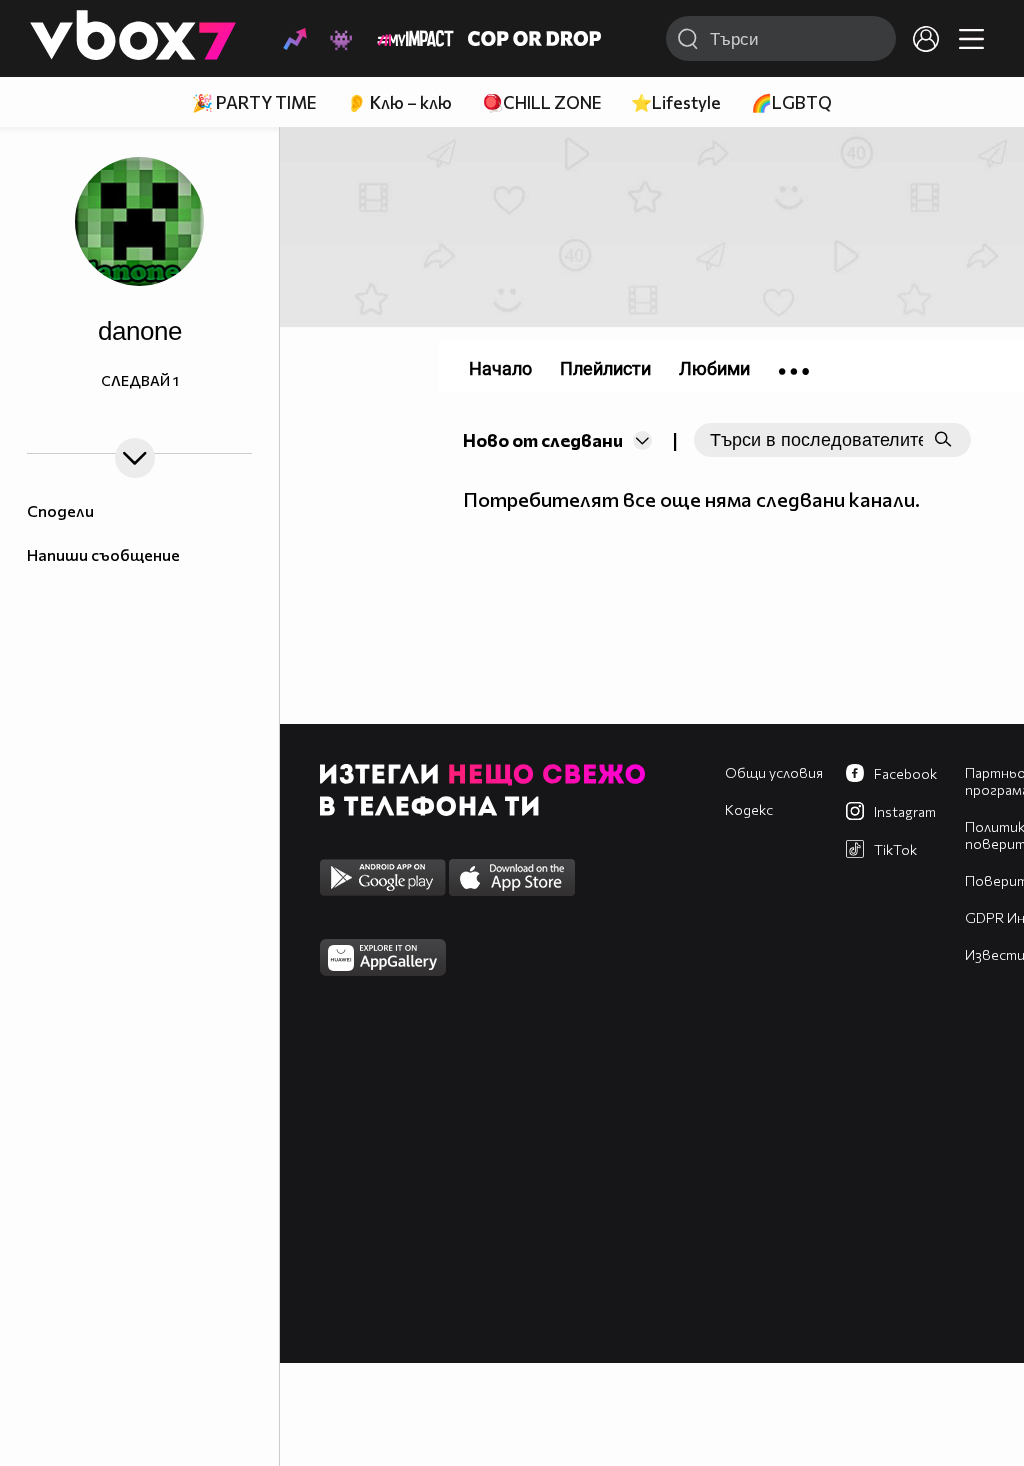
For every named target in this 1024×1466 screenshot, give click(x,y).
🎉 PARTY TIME (254, 102)
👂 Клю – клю (399, 102)
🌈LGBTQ (791, 102)
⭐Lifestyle (676, 102)
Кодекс (749, 809)
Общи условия (774, 772)
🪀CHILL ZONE (541, 102)
